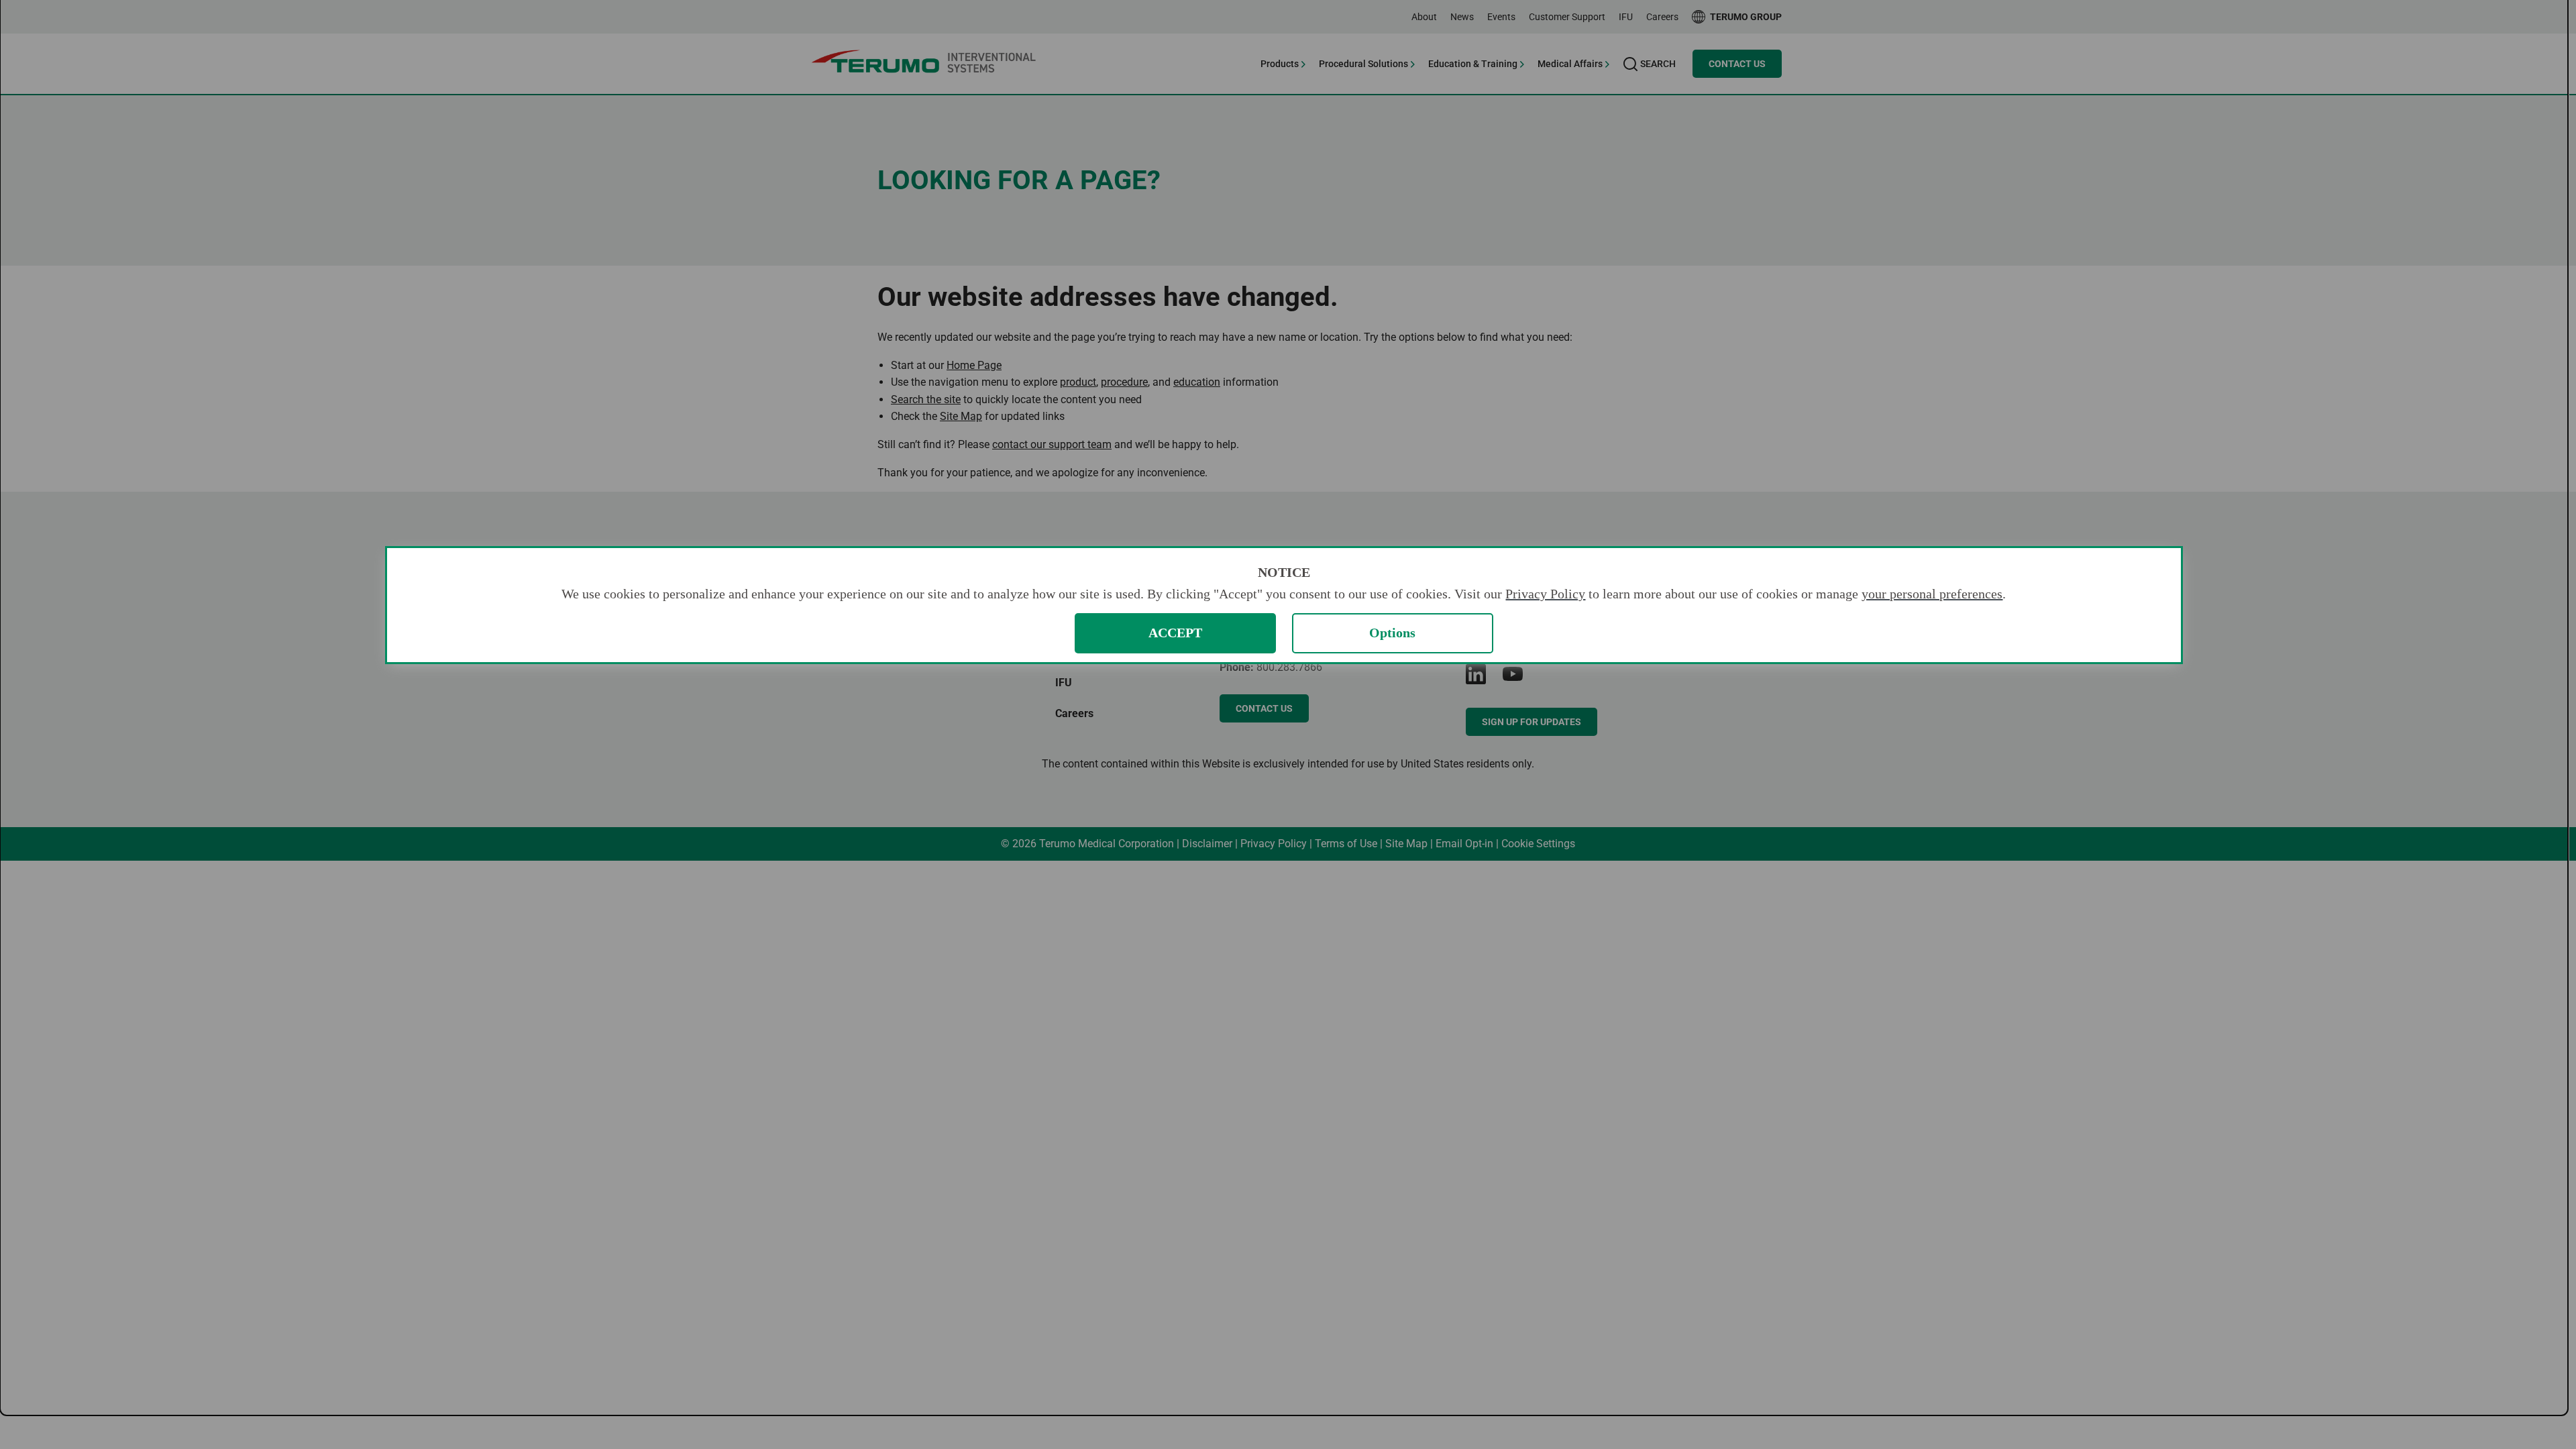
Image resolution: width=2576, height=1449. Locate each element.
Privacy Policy (1545, 594)
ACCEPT (1175, 633)
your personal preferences (1932, 594)
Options (1392, 633)
